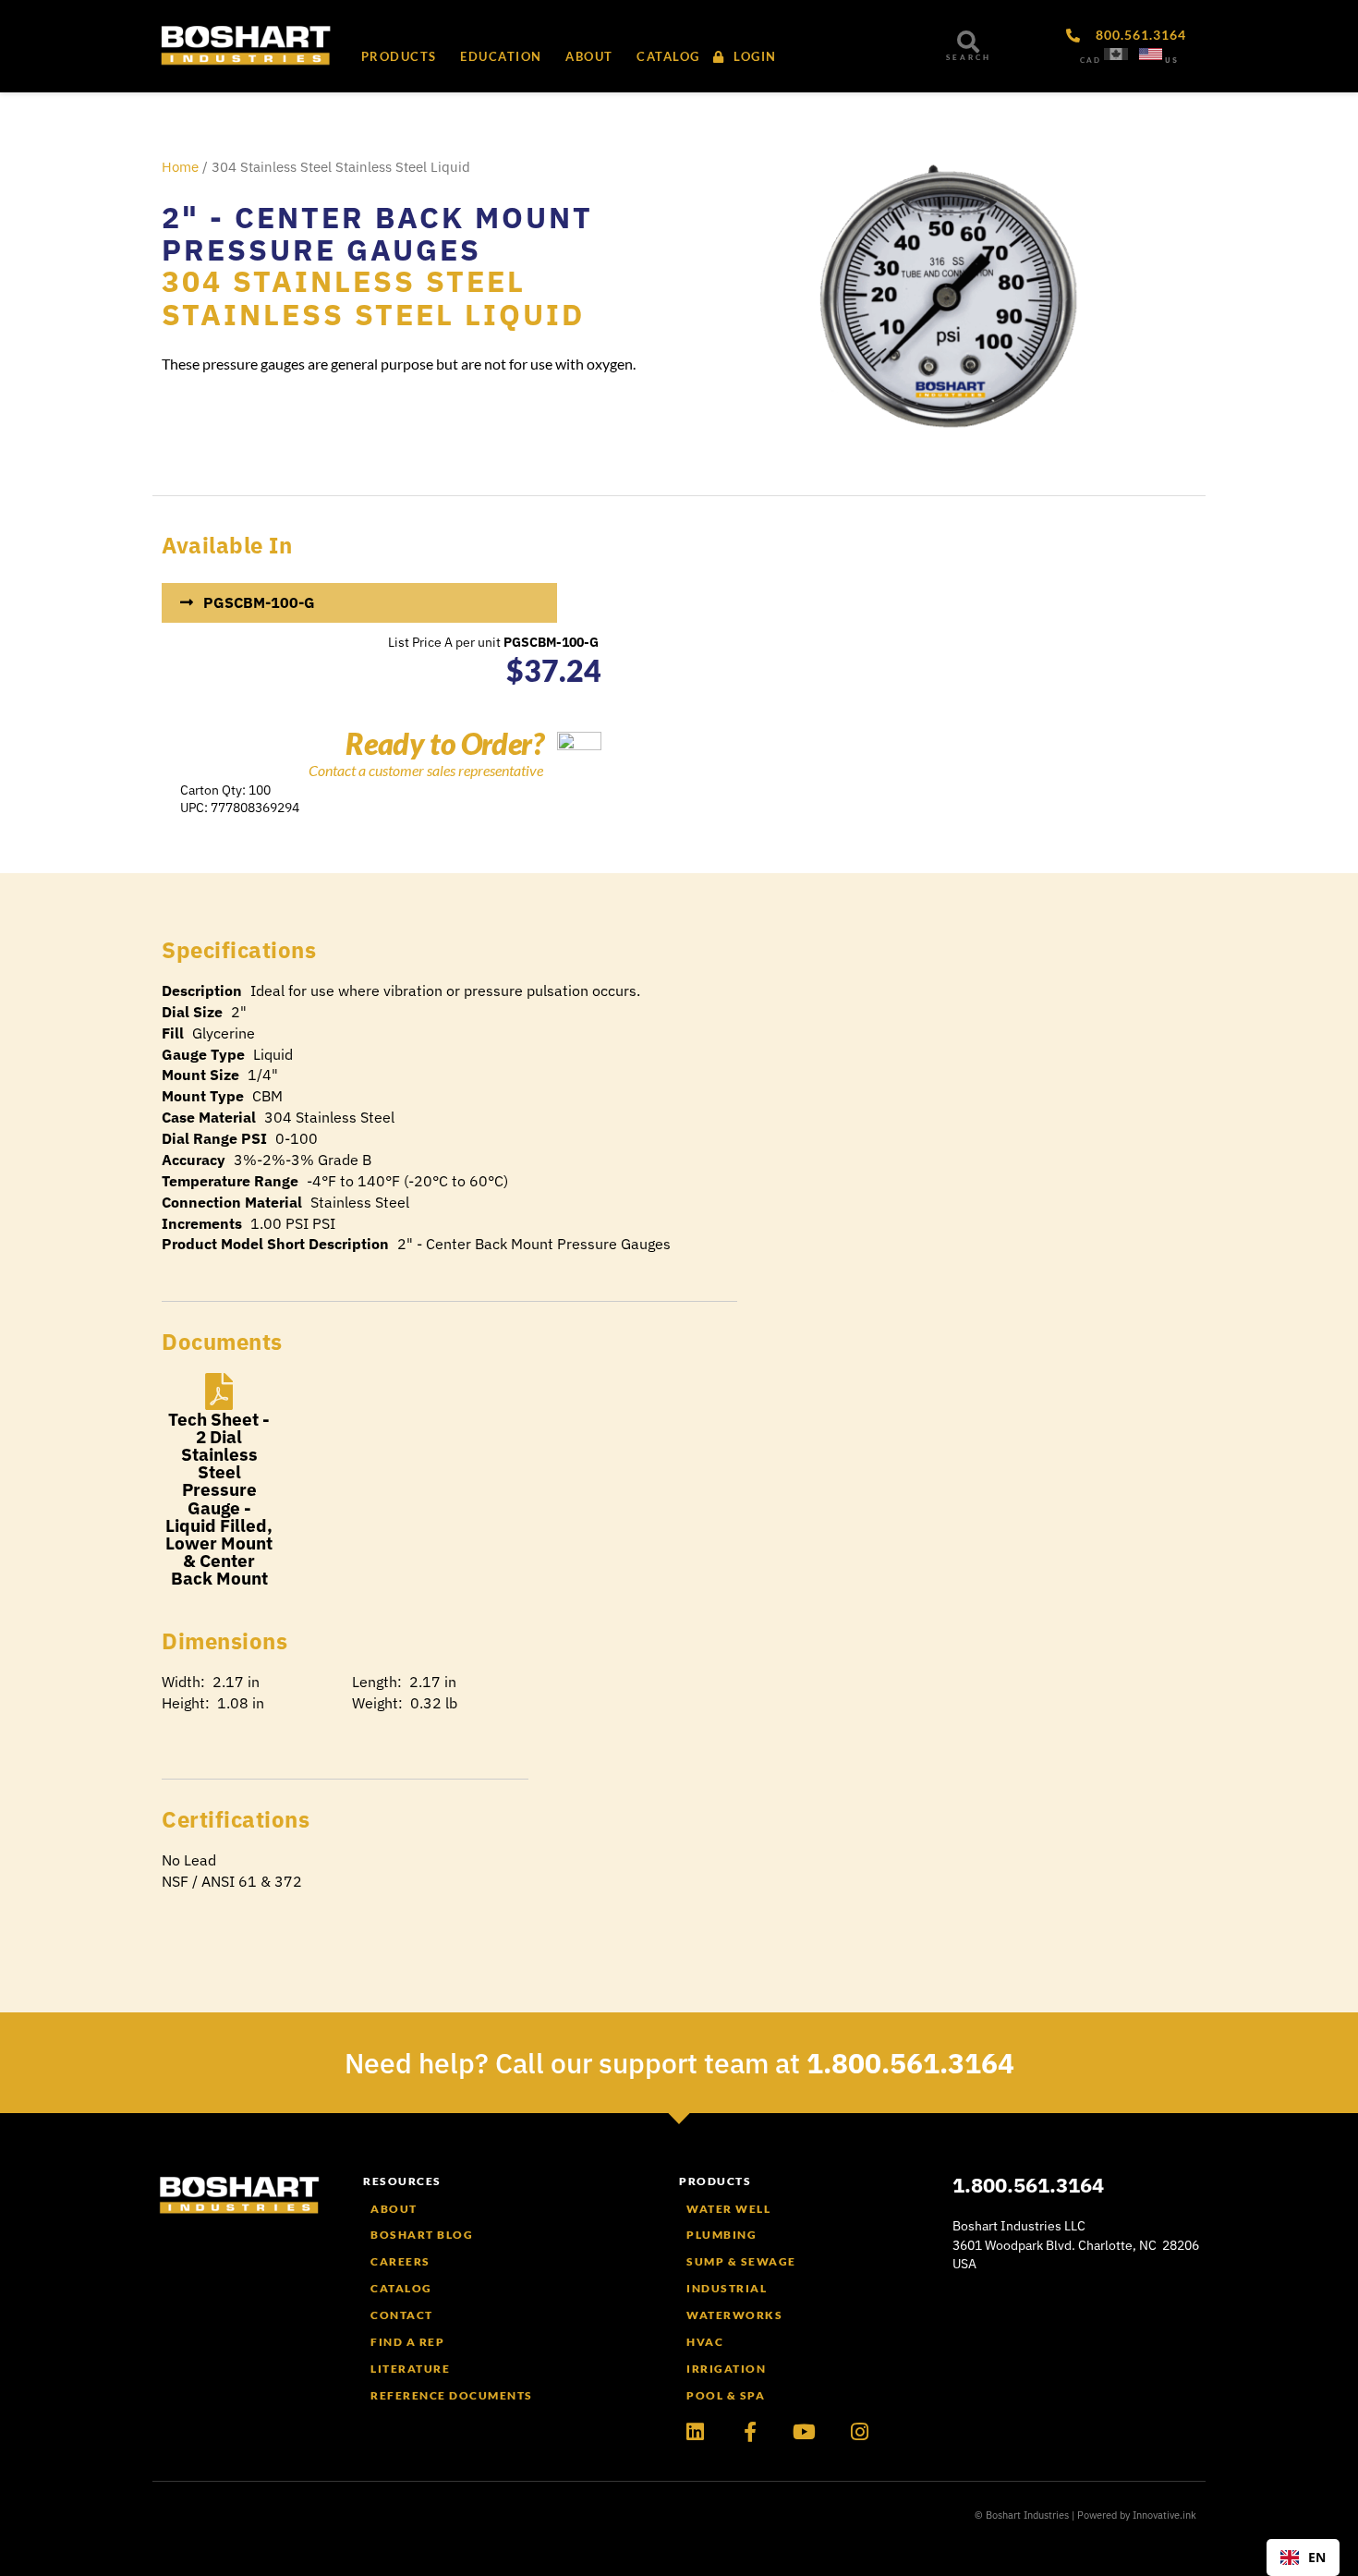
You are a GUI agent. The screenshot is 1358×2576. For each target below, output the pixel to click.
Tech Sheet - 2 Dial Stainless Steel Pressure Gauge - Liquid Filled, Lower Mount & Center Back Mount (219, 1499)
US (1172, 60)
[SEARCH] (968, 42)
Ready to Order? (444, 743)
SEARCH (969, 57)
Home (180, 167)
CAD (1091, 60)
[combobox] (1303, 2558)
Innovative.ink (1164, 2515)
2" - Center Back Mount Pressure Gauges (377, 233)
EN (1317, 2557)
